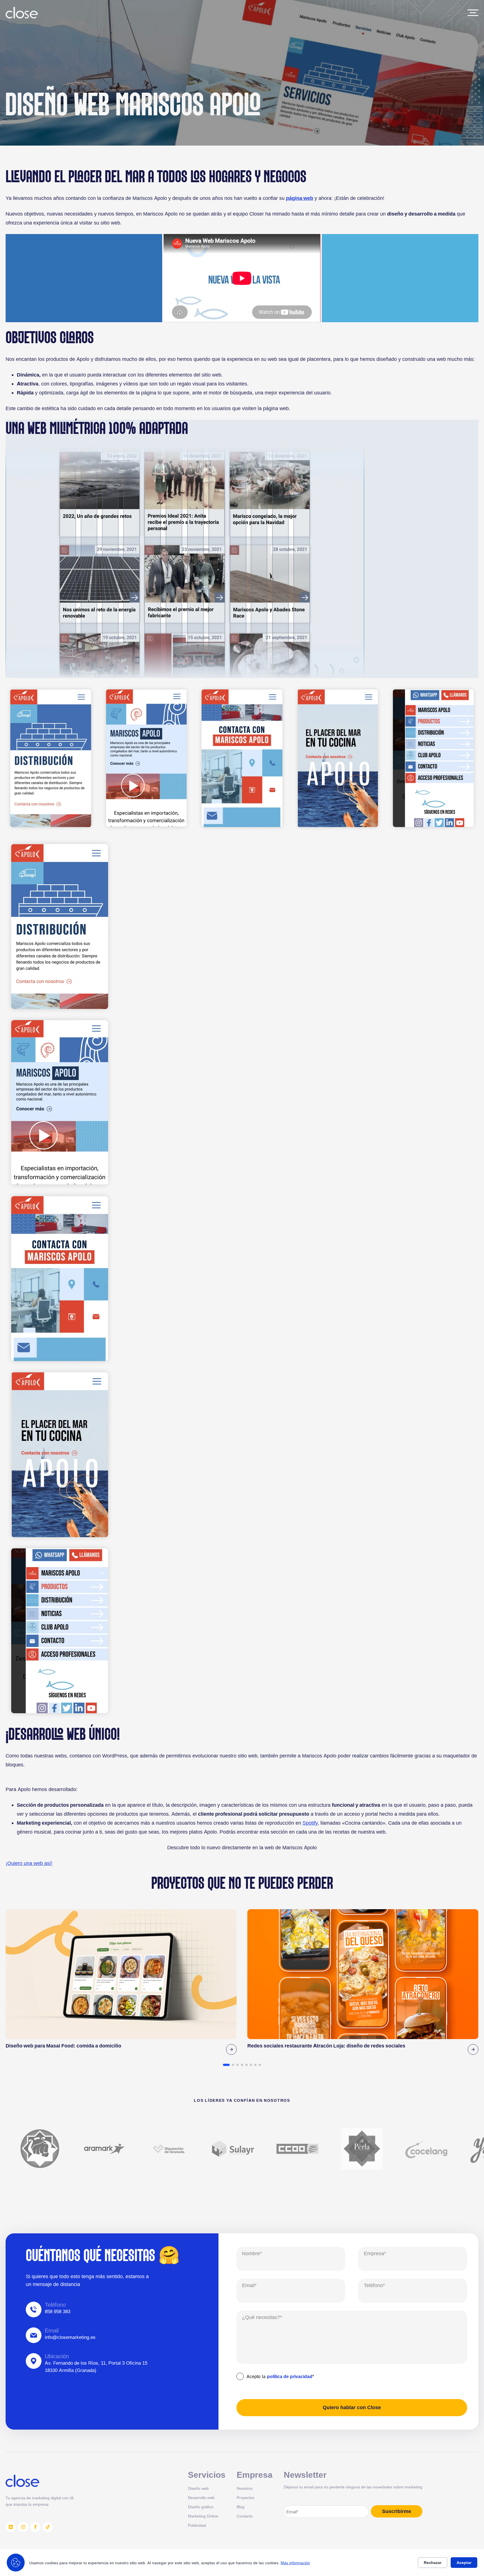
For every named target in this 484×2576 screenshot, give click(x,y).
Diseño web (198, 2488)
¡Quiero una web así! (29, 1863)
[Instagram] (23, 2527)
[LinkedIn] (11, 2527)
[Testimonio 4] (242, 2065)
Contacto (245, 2516)
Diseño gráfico (201, 2507)
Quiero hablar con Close (352, 2407)
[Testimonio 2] (233, 2065)
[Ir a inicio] (22, 13)
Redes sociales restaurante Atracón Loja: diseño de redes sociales (326, 2046)
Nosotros (245, 2488)
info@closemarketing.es (70, 2337)
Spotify (310, 1823)
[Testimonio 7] (255, 2065)
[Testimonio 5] (246, 2065)
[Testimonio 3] (238, 2065)
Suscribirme (397, 2511)
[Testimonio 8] (260, 2065)
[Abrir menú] (473, 13)
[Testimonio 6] (251, 2065)
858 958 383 (58, 2311)
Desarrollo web (201, 2497)
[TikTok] (48, 2527)
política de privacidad (290, 2376)
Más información (295, 2563)
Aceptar (464, 2563)
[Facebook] (35, 2527)
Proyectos (246, 2497)
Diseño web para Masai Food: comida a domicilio (63, 2046)
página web (300, 198)
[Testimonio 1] (226, 2065)
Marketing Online (203, 2516)
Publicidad (197, 2525)
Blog (241, 2507)
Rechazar (433, 2563)
